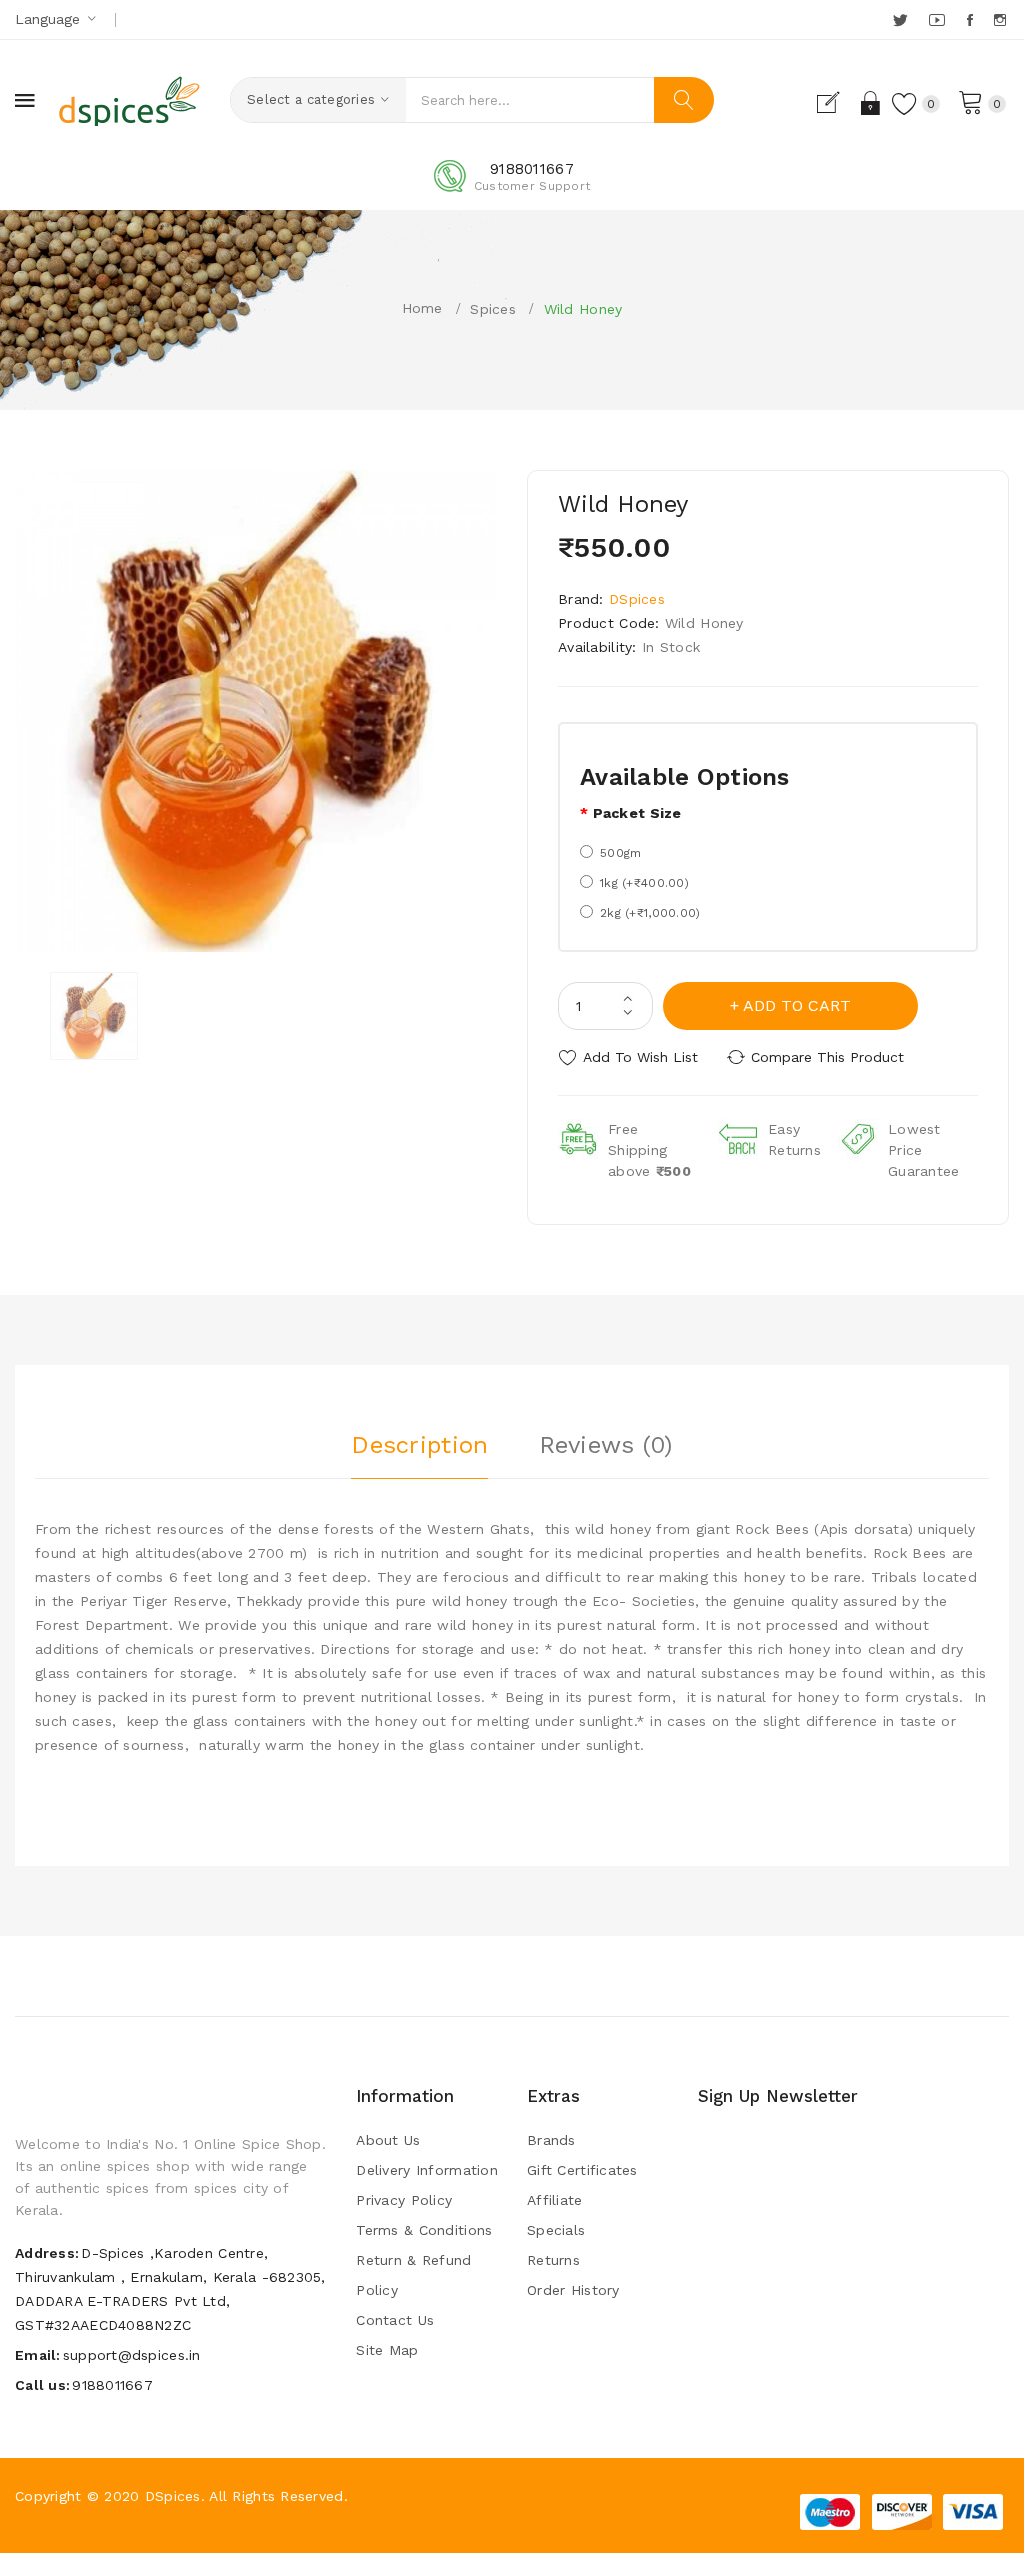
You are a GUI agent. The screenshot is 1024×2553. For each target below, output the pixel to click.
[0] (971, 101)
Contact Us (395, 2320)
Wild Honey (583, 309)
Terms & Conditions (424, 2230)
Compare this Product (827, 1057)
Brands (551, 2140)
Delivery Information (427, 2170)
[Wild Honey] (94, 1016)
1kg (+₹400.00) (644, 883)
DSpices (637, 599)
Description (419, 1445)
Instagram (1001, 20)
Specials (556, 2230)
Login (871, 103)
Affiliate (555, 2200)
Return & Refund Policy (413, 2275)
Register (836, 103)
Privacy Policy (404, 2200)
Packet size (637, 813)
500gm (620, 853)
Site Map (387, 2350)
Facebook (971, 20)
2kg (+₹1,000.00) (650, 913)
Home (422, 308)
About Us (388, 2140)
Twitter (901, 20)
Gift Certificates (582, 2170)
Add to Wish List (640, 1057)
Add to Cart (797, 1005)
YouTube (938, 20)
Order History (573, 2290)
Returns (553, 2260)
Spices (493, 309)
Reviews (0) (606, 1445)
